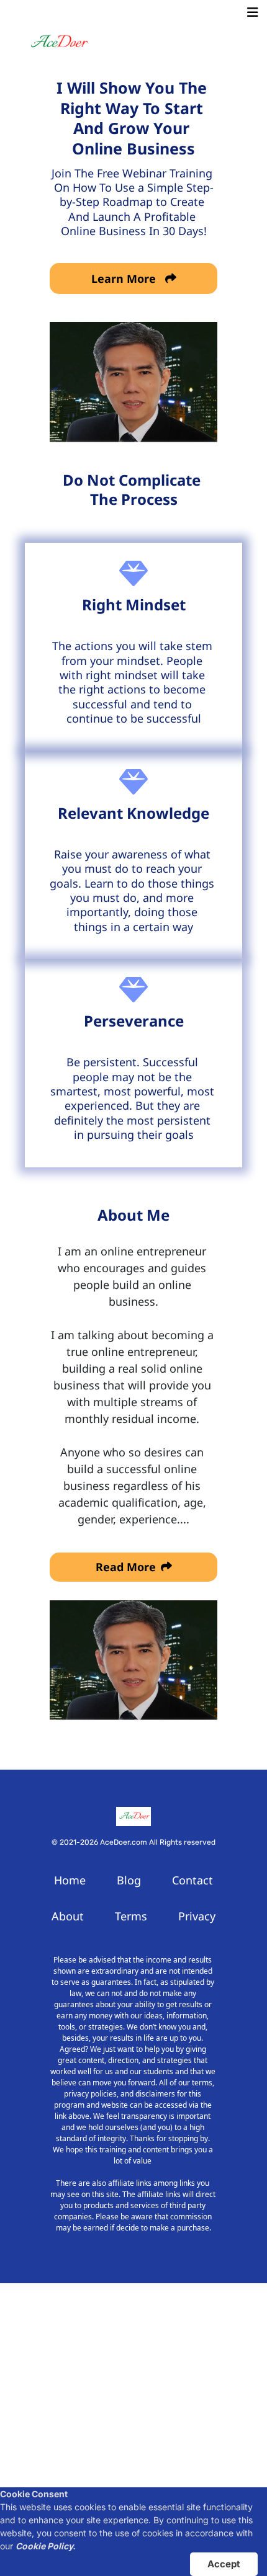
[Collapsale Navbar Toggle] (254, 12)
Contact (192, 1880)
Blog (129, 1880)
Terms (131, 1916)
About (68, 1916)
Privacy (197, 1916)
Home (70, 1880)
